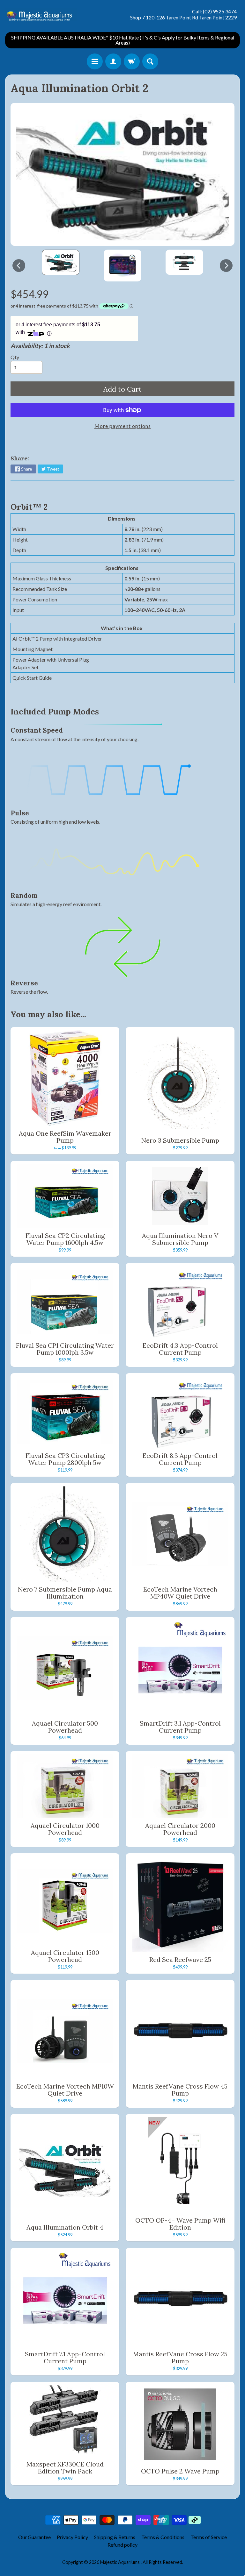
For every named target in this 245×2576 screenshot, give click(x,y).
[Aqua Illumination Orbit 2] (61, 262)
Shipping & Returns (115, 2537)
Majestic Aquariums (120, 2562)
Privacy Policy (72, 2537)
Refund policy (122, 2545)
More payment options (123, 426)
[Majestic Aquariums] (41, 14)
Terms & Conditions (163, 2537)
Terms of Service (209, 2537)
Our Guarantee (34, 2537)
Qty (15, 357)
